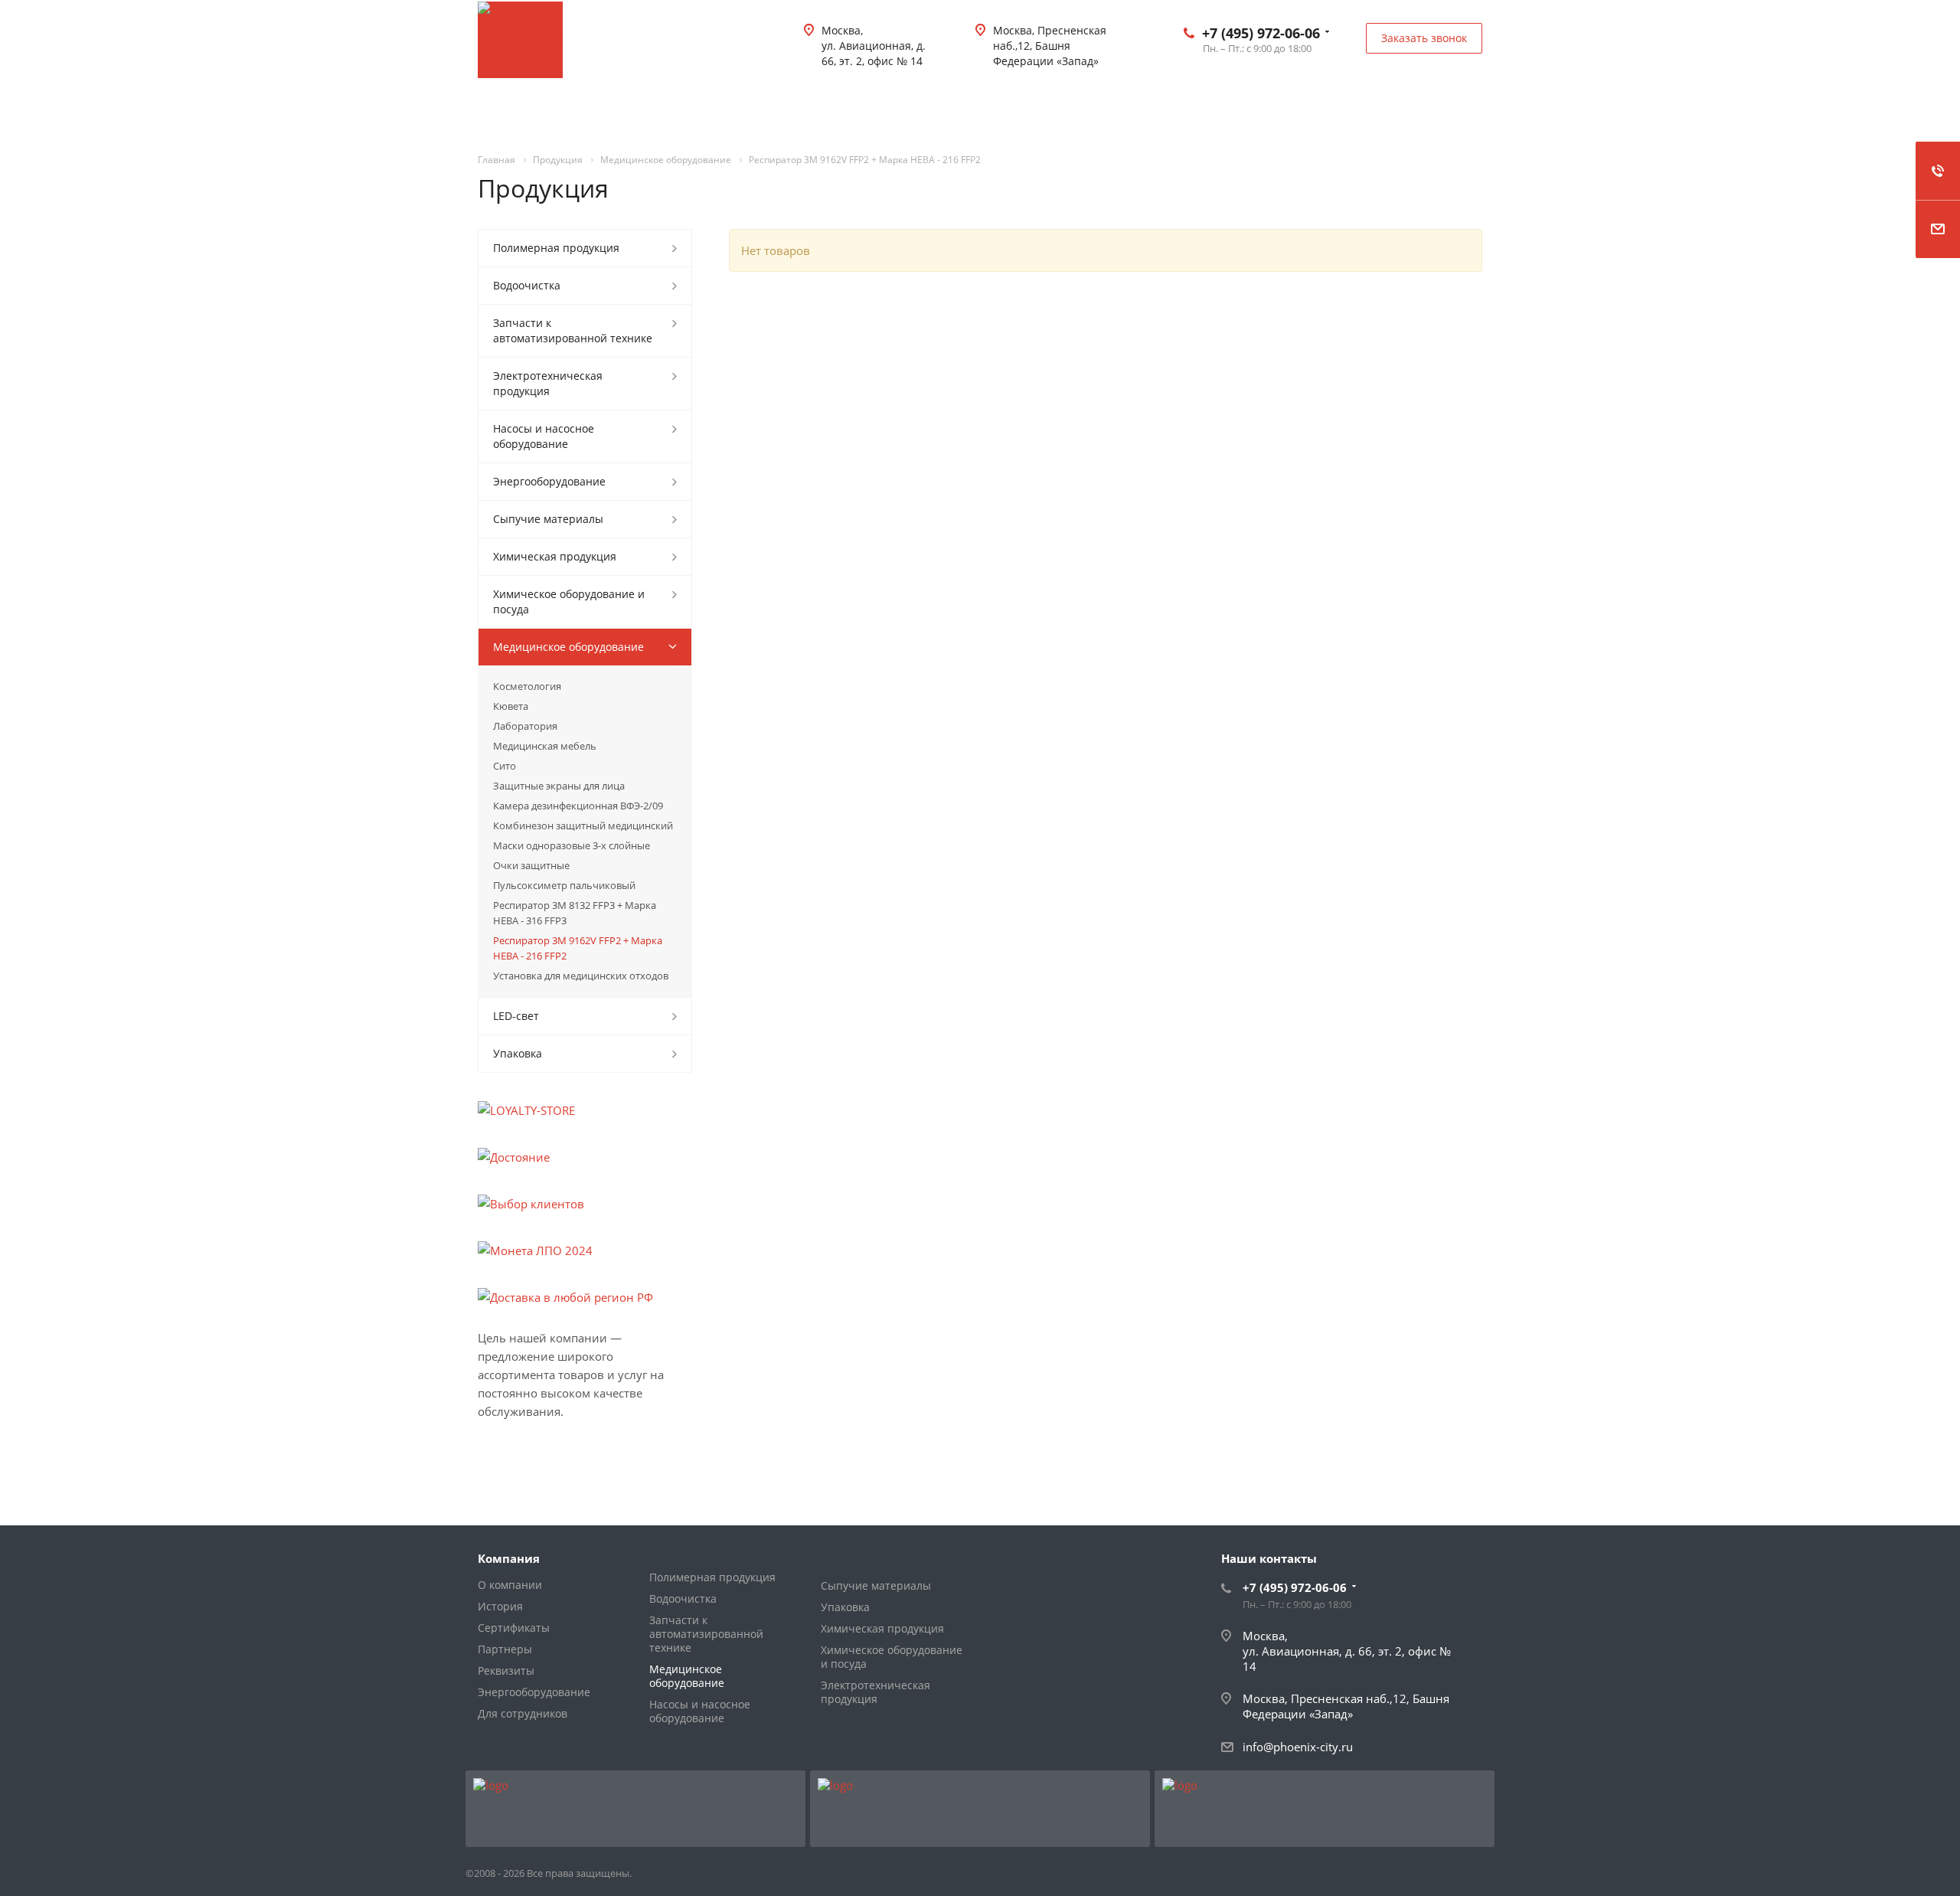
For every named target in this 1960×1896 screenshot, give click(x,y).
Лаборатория (525, 726)
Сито (505, 766)
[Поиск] (1460, 107)
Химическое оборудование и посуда (569, 601)
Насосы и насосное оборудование (544, 436)
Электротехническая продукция (548, 383)
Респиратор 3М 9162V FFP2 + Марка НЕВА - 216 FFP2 (578, 948)
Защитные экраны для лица (559, 786)
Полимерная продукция (556, 248)
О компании (510, 1585)
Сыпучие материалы (548, 519)
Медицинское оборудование (568, 647)
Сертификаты (514, 1628)
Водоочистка (527, 285)
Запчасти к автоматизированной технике (573, 330)
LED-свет (516, 1016)
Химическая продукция (555, 556)
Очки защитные (531, 865)
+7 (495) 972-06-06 (1261, 33)
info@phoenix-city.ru (1298, 1747)
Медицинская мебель (545, 746)
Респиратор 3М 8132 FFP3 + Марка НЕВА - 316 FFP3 (575, 913)
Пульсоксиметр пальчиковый (564, 885)
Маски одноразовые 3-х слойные (572, 845)
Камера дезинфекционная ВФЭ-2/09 (578, 806)
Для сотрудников (523, 1713)
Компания (509, 1558)
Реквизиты (506, 1670)
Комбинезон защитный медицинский (583, 825)
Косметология (527, 686)
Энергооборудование (549, 481)
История (500, 1606)
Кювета (511, 706)
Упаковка (518, 1053)
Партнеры (505, 1649)
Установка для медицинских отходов (581, 976)
